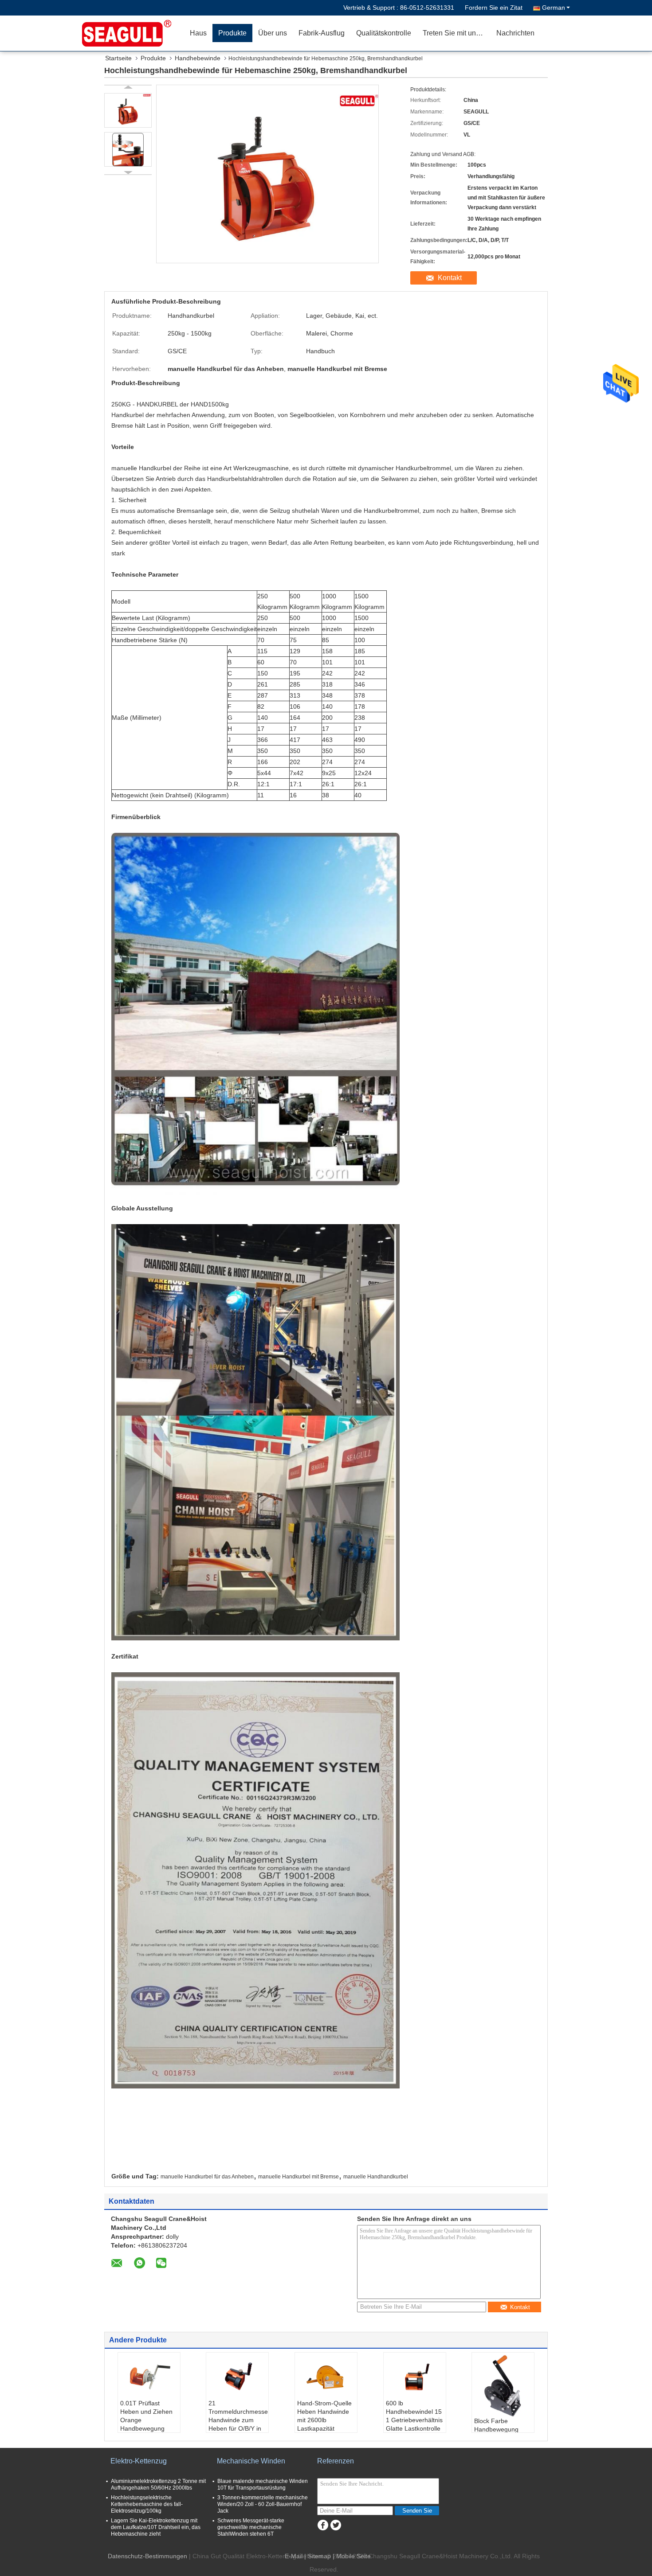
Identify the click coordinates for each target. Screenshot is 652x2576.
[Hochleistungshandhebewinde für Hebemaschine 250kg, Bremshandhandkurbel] (128, 110)
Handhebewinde (198, 58)
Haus (198, 33)
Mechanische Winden (251, 2461)
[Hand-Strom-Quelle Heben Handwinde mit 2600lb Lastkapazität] (326, 2377)
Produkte (232, 33)
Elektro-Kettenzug (139, 2461)
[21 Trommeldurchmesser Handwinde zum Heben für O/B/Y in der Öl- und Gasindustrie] (237, 2377)
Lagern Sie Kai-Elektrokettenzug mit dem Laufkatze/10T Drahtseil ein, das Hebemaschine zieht (156, 2527)
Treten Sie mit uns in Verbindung (457, 33)
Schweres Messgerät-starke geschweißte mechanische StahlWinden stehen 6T (251, 2527)
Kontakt (450, 278)
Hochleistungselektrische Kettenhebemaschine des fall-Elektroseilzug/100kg (147, 2504)
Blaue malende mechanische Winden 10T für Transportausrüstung (263, 2484)
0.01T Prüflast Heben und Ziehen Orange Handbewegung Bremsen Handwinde (146, 2424)
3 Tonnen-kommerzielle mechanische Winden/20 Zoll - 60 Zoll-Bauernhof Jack (263, 2504)
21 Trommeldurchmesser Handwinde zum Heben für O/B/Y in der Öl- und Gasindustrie (238, 2424)
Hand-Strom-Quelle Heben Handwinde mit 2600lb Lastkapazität (324, 2416)
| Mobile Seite (352, 2556)
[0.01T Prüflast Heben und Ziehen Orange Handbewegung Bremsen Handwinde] (149, 2377)
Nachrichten (515, 33)
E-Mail (294, 2556)
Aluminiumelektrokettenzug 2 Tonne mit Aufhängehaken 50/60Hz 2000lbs (158, 2484)
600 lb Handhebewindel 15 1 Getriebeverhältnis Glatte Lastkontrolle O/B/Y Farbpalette (414, 2420)
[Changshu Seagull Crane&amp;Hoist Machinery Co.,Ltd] (133, 33)
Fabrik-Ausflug (322, 33)
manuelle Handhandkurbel (376, 2177)
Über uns (273, 33)
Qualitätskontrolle (384, 33)
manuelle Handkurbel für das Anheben (207, 2177)
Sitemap (319, 2556)
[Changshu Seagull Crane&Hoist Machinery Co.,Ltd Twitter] (336, 2525)
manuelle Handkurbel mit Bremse (299, 2177)
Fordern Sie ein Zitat (494, 8)
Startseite (118, 58)
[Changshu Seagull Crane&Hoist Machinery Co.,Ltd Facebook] (323, 2525)
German (554, 8)
